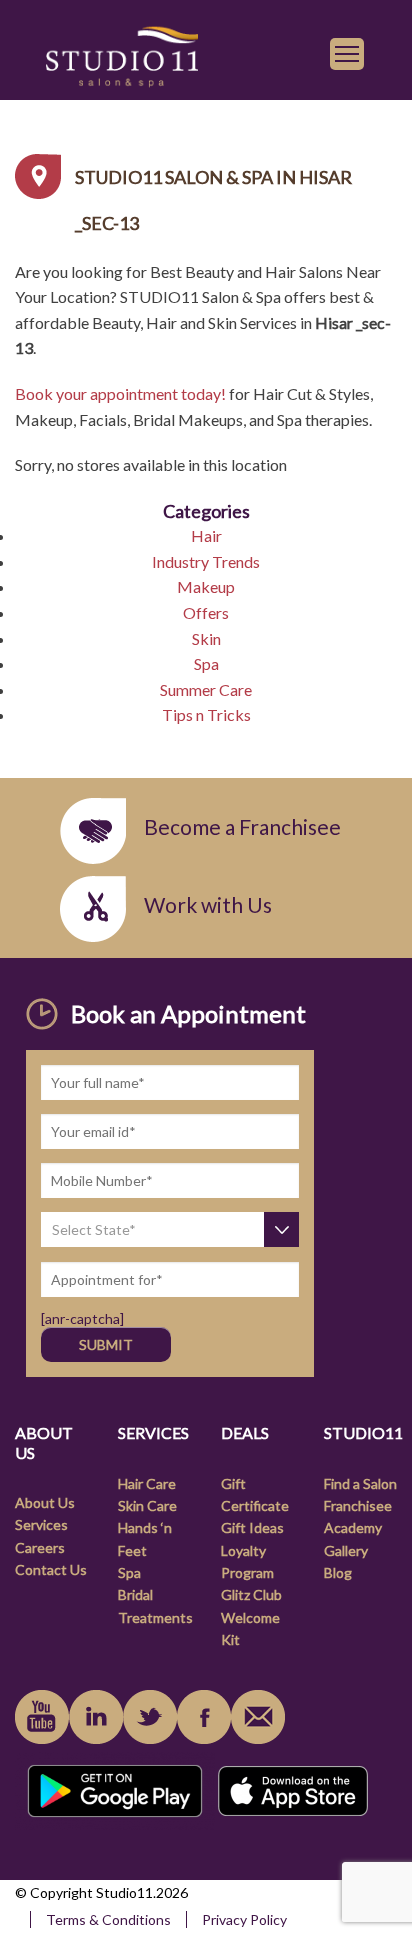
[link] (121, 53)
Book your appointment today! (120, 393)
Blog (338, 1572)
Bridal (135, 1594)
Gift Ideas (252, 1527)
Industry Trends (206, 561)
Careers (40, 1547)
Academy (353, 1527)
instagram (150, 1717)
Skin (206, 638)
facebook (204, 1717)
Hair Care (147, 1483)
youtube (42, 1717)
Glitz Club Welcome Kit (251, 1617)
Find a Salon (360, 1483)
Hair (206, 535)
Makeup (206, 586)
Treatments (155, 1617)
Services (41, 1524)
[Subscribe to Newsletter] (258, 1717)
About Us (45, 1502)
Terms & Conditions (108, 1919)
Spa (206, 663)
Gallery (346, 1550)
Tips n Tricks (206, 714)
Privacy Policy (244, 1919)
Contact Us (51, 1569)
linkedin (96, 1717)
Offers (206, 612)
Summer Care (206, 689)
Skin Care (147, 1505)
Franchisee (358, 1505)
